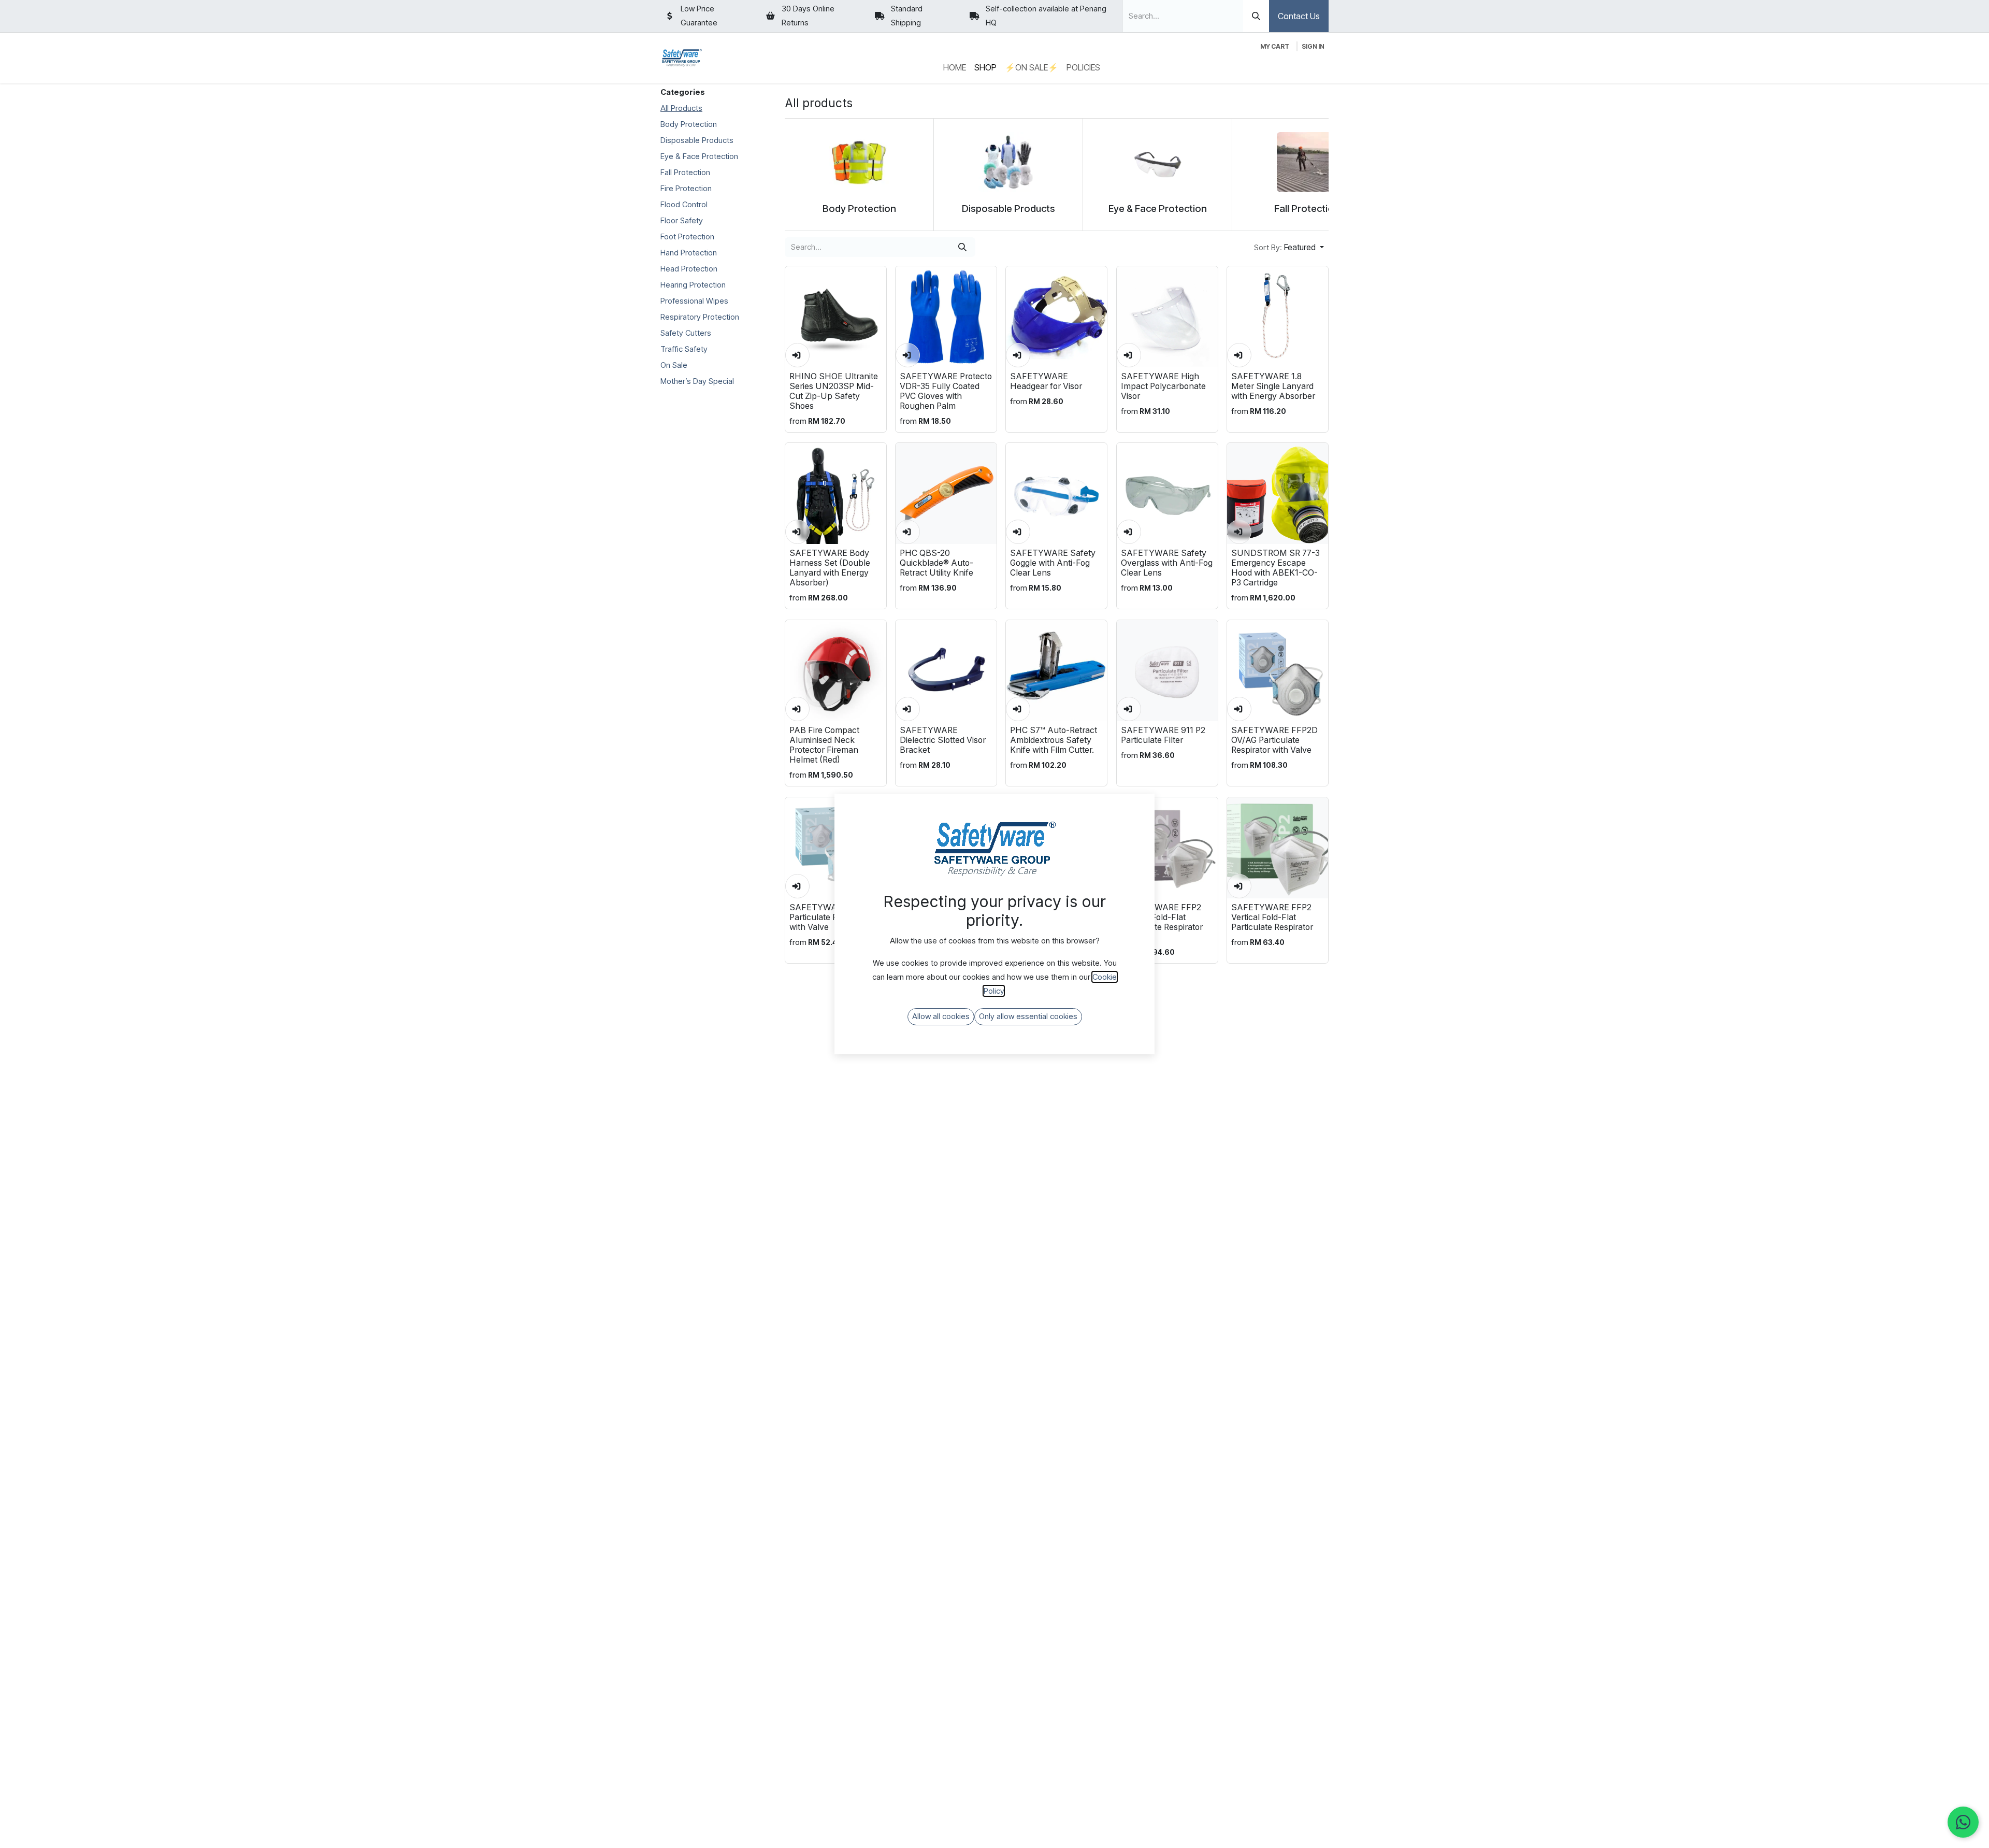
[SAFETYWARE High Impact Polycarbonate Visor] (1167, 317)
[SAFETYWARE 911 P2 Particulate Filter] (1167, 671)
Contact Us (1299, 16)
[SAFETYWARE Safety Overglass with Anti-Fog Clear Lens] (1167, 493)
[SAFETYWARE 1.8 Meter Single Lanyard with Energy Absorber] (1278, 317)
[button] (1289, 247)
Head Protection (689, 269)
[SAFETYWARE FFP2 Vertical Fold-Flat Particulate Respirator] (1278, 848)
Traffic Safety (684, 349)
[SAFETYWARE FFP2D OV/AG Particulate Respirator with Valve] (1278, 671)
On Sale (674, 365)
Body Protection (689, 124)
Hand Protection (689, 253)
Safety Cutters (686, 333)
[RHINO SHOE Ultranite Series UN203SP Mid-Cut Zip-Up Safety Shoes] (836, 317)
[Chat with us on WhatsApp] (1963, 1822)
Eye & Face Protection (699, 156)
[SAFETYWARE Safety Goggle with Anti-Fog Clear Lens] (1056, 493)
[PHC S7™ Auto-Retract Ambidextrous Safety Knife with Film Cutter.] (1056, 671)
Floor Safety (682, 220)
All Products (681, 108)
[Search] (1256, 16)
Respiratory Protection (700, 317)
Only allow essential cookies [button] (1028, 1016)
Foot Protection (687, 237)
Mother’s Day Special (697, 381)
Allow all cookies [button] (941, 1016)
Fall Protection (685, 172)
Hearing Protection (693, 285)
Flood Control (684, 204)
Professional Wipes (694, 301)
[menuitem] (955, 68)
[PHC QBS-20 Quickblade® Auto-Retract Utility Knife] (946, 493)
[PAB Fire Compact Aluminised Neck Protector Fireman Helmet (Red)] (836, 671)
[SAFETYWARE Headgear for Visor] (1056, 317)
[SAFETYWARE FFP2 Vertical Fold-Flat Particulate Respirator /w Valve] (1167, 848)
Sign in (1313, 46)
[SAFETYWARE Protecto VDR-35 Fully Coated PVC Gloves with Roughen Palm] (946, 317)
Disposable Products (697, 140)
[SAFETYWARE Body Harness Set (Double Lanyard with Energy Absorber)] (836, 493)
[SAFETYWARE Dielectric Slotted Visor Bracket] (946, 671)
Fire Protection (686, 188)
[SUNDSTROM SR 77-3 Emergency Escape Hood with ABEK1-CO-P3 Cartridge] (1278, 493)
